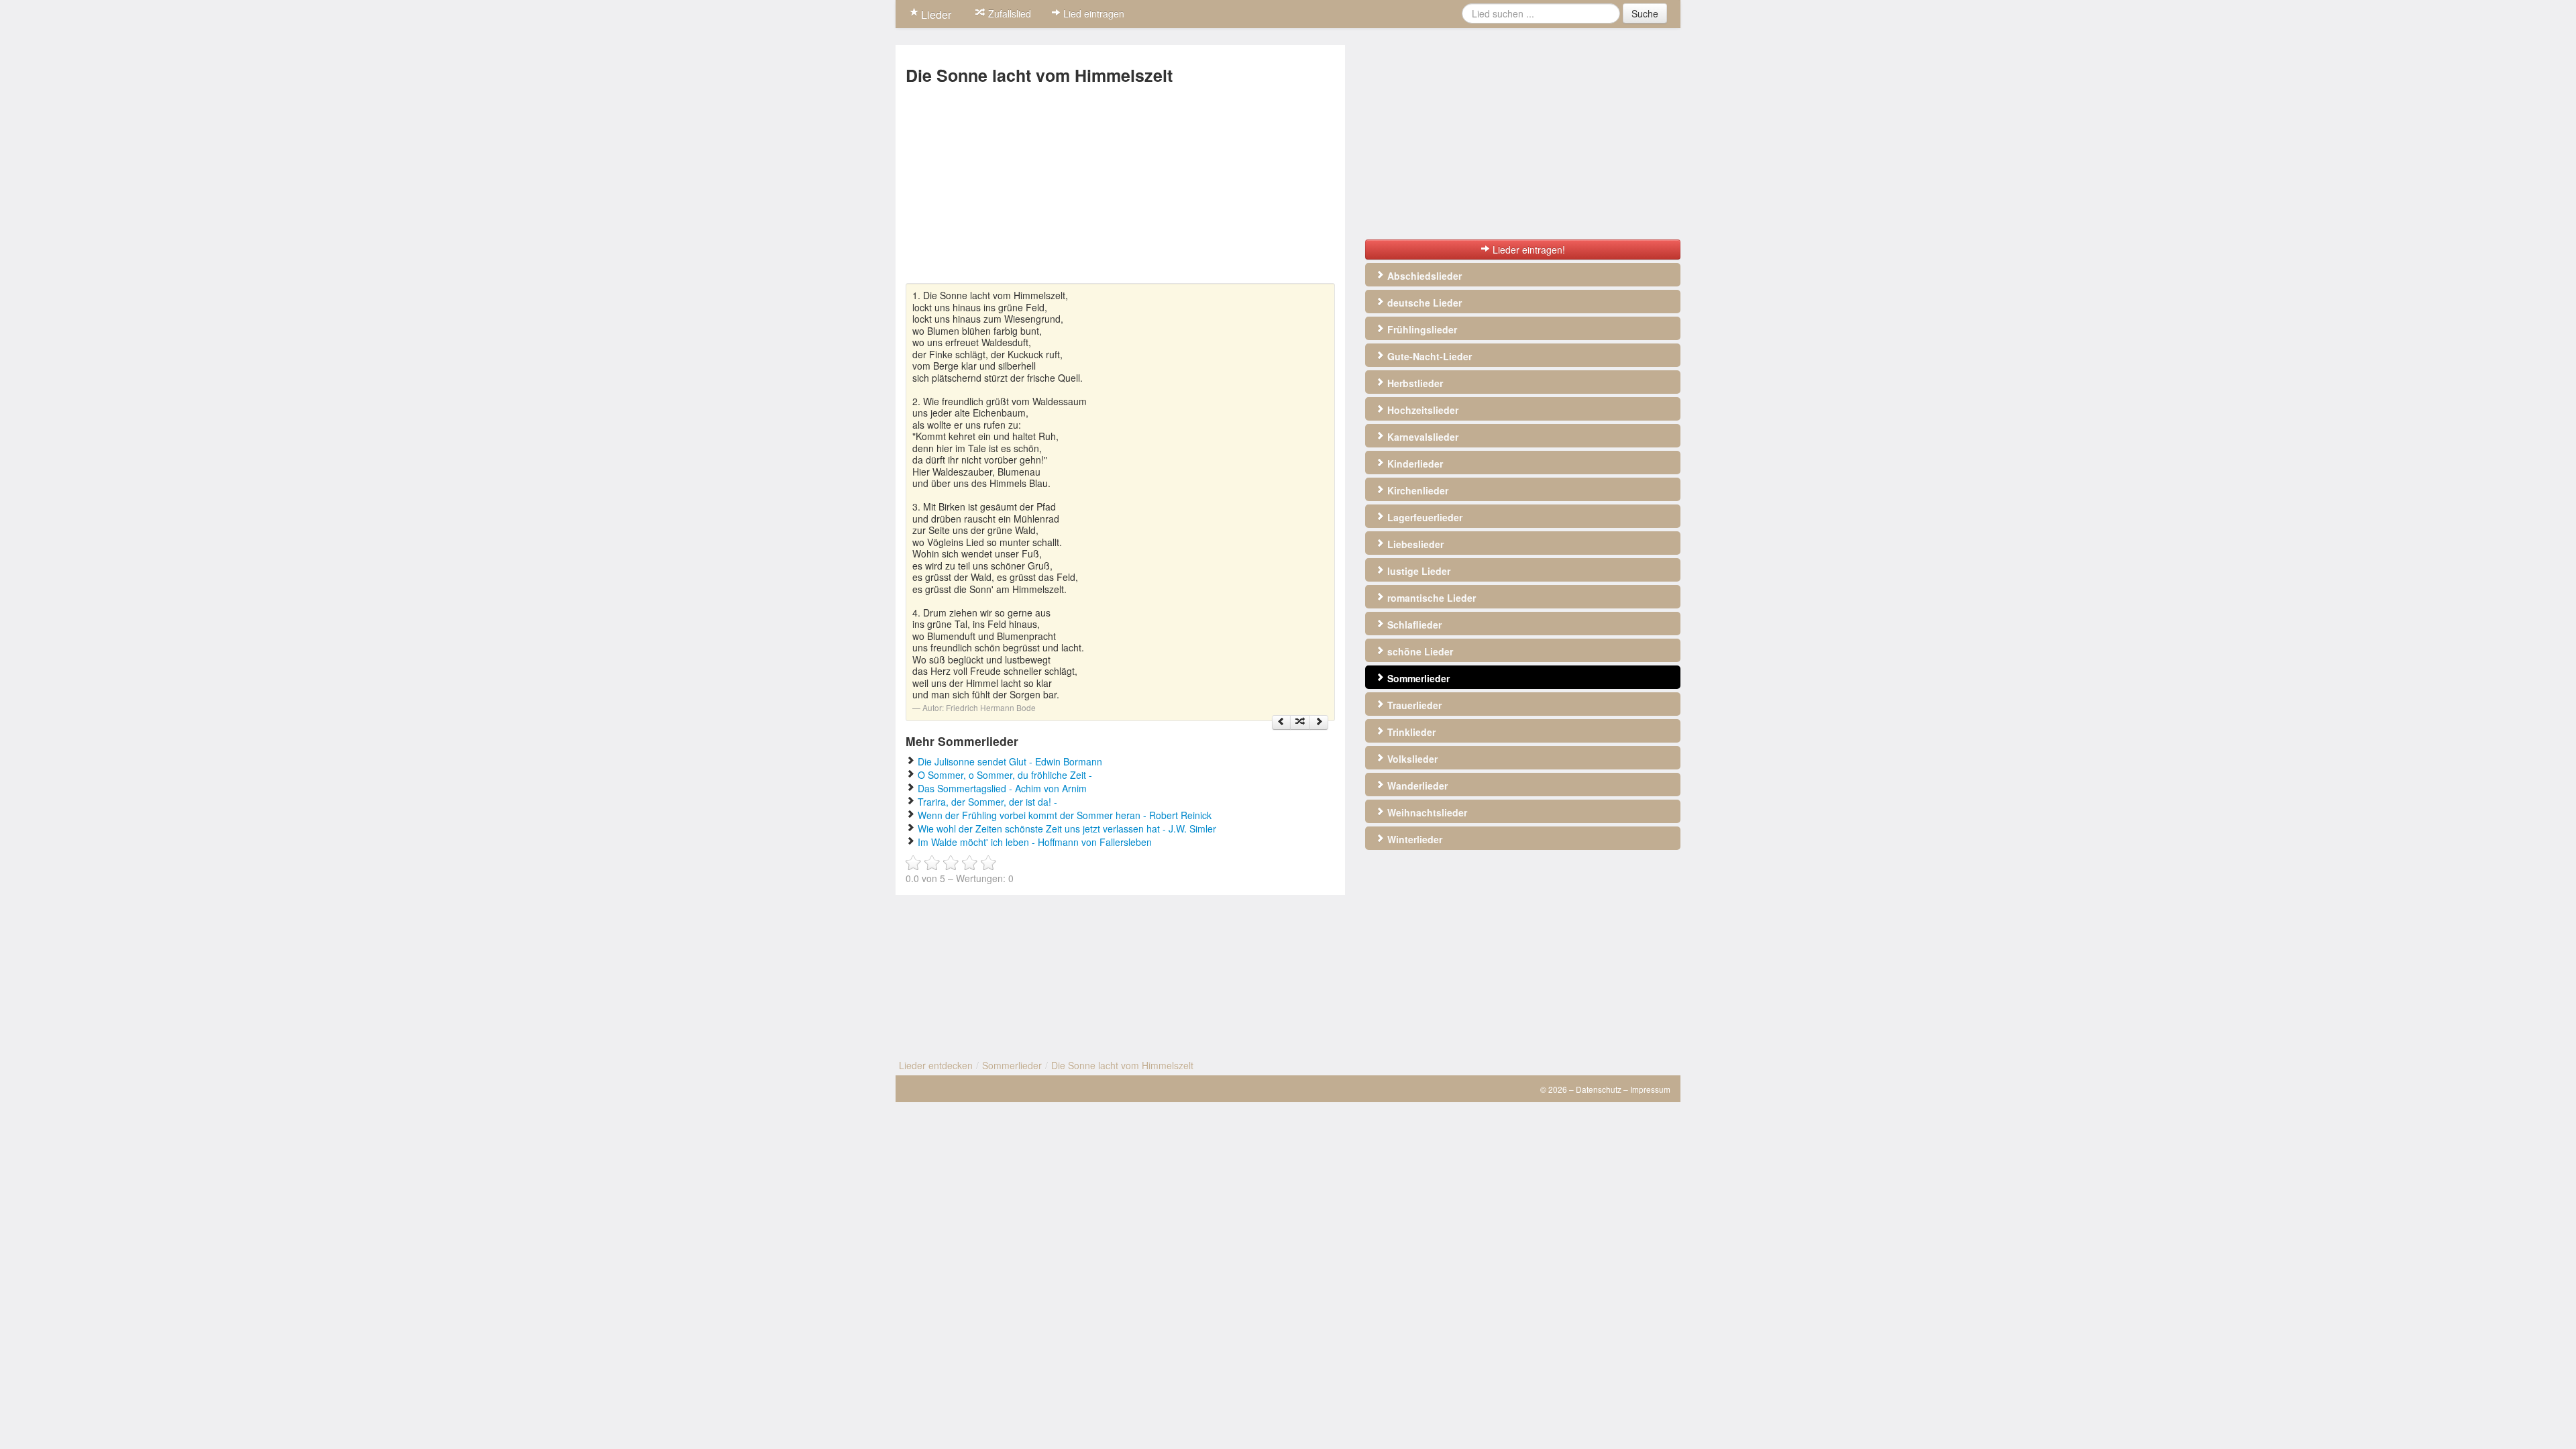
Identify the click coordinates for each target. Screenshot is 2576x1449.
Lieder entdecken (936, 1065)
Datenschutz (1599, 1089)
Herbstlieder (1414, 383)
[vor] (1319, 722)
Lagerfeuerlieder (1424, 517)
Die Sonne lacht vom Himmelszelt (1122, 1065)
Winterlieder (1413, 839)
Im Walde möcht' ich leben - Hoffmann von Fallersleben (1035, 842)
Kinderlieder (1414, 464)
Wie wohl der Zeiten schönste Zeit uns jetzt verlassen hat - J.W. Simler (1067, 828)
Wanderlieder (1416, 786)
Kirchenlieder (1416, 490)
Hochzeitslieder (1421, 410)
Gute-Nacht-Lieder (1428, 356)
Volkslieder (1411, 759)
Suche (1645, 13)
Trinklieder (1410, 732)
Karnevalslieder (1421, 437)
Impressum (1650, 1089)
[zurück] (1281, 722)
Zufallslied (1008, 13)
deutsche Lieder (1423, 303)
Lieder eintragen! (1527, 250)
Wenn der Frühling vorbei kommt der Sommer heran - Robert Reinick (1065, 815)
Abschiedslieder (1423, 276)
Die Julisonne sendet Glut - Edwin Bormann (1010, 761)
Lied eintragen (1092, 13)
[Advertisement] (1120, 189)
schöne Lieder (1419, 651)
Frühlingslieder (1421, 329)
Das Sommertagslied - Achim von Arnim (1002, 788)
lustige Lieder (1417, 571)
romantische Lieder (1430, 598)
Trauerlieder (1413, 705)
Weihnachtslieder (1426, 812)
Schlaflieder (1413, 625)
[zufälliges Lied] (1300, 722)
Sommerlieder (1417, 678)
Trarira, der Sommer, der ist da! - (987, 802)
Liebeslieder (1414, 544)
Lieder (935, 14)
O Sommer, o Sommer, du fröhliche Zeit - (1005, 775)
